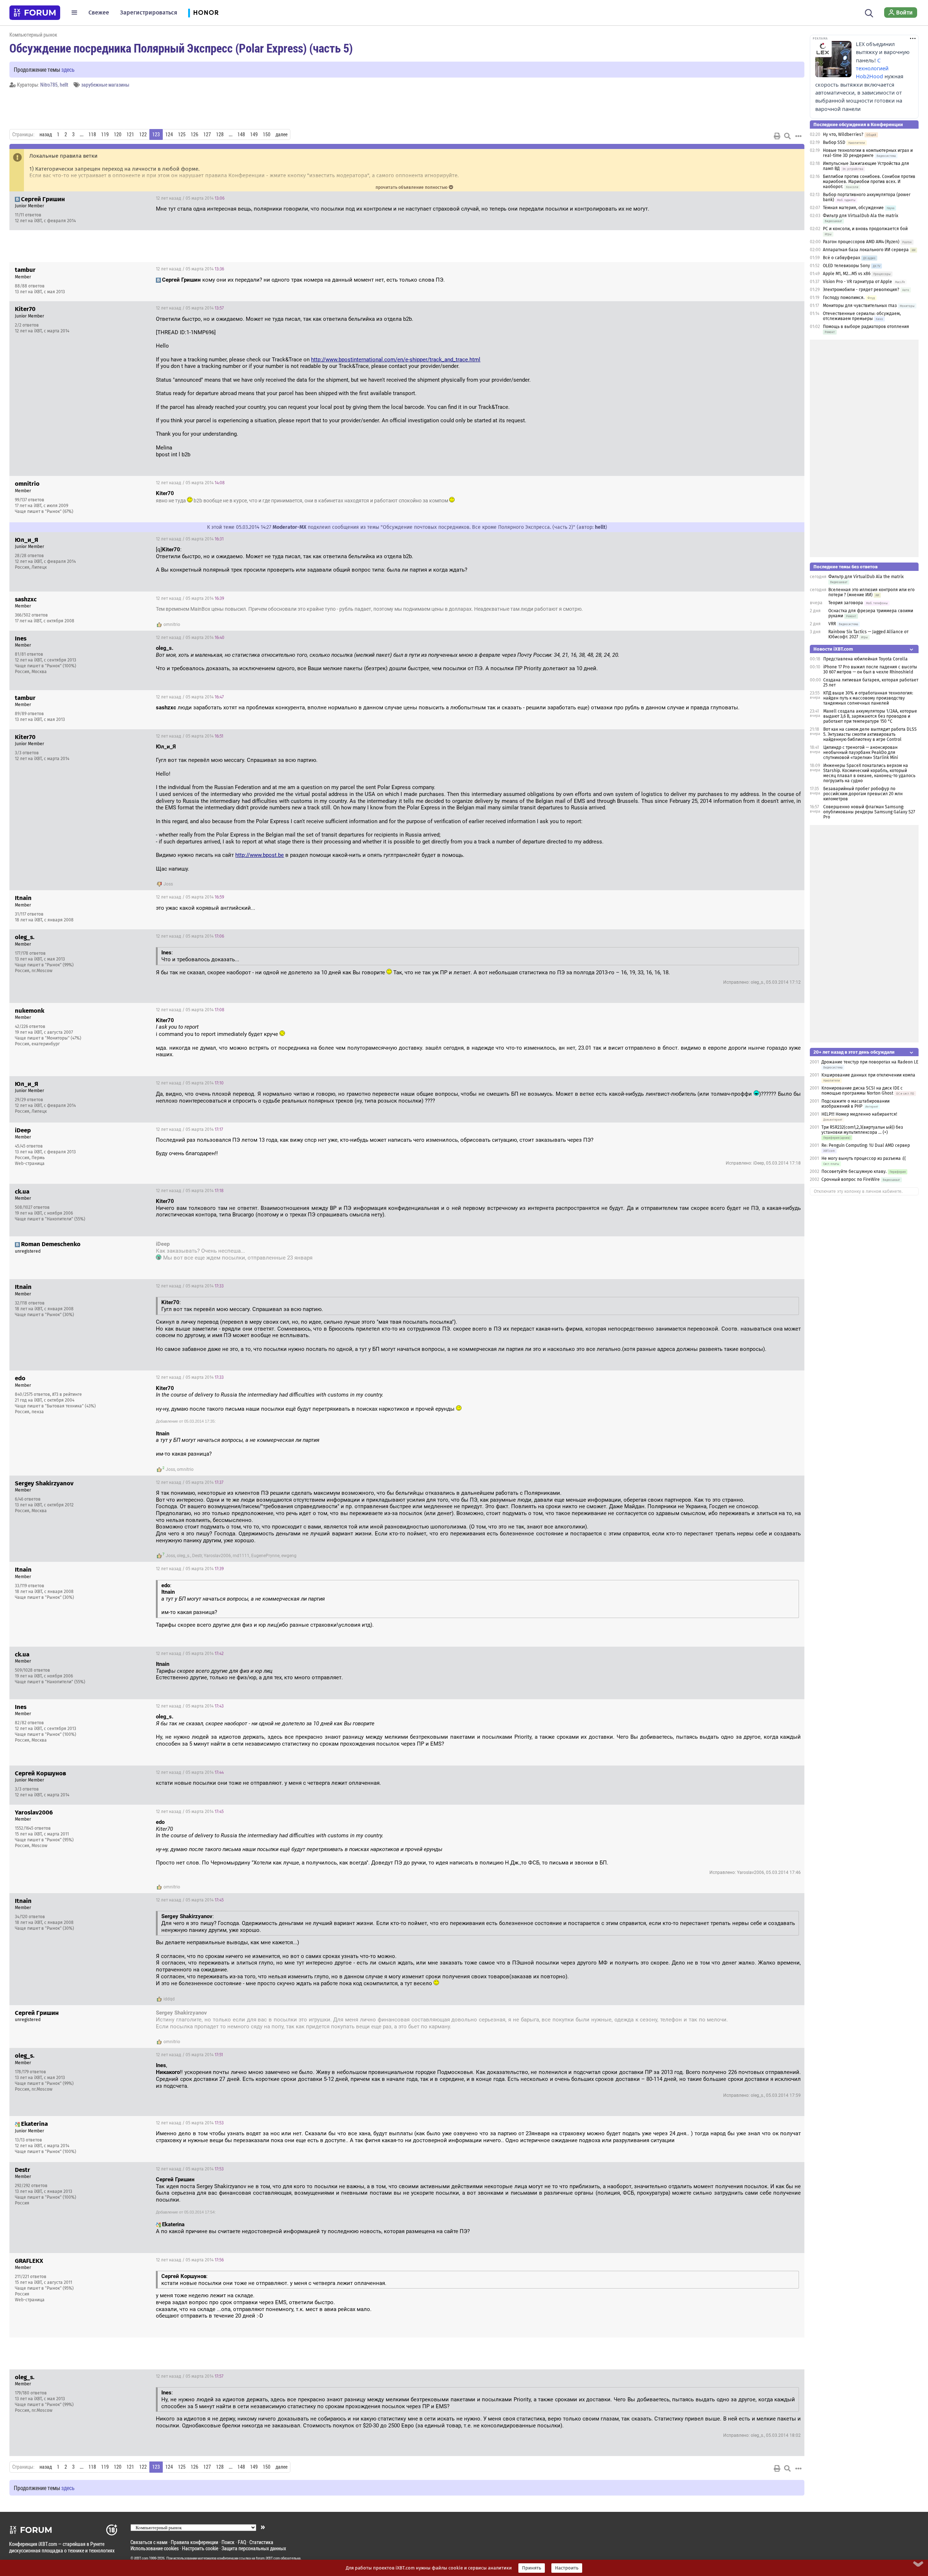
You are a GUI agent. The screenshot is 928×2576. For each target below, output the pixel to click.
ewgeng (289, 1556)
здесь (68, 69)
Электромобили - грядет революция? (861, 290)
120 (118, 134)
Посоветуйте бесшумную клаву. (854, 1171)
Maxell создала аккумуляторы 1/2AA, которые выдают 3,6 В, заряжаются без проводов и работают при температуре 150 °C (870, 716)
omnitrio (172, 625)
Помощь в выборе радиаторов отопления (866, 327)
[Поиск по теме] (787, 136)
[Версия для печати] (777, 136)
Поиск (228, 2542)
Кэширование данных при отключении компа (868, 1075)
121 (130, 134)
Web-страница (30, 1163)
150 (267, 134)
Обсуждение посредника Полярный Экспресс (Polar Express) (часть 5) (181, 48)
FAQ (242, 2542)
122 (143, 134)
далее (281, 134)
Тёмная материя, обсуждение (853, 208)
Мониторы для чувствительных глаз (860, 306)
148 (241, 134)
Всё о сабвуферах (842, 258)
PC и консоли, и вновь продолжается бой (865, 229)
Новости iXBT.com (833, 649)
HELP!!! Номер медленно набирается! (859, 1114)
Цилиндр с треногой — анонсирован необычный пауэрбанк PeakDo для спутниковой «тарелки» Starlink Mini (861, 752)
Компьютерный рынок (33, 35)
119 (105, 134)
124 (169, 134)
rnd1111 (241, 1556)
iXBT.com (141, 2558)
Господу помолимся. (844, 298)
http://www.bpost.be (260, 855)
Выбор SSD (834, 142)
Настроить (567, 2568)
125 (182, 134)
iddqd (169, 1999)
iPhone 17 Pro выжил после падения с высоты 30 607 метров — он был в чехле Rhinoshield (870, 669)
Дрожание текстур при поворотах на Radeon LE (870, 1062)
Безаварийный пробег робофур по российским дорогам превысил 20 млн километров (863, 794)
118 (92, 134)
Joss (168, 884)
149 (254, 134)
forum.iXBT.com (268, 2558)
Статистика (261, 2542)
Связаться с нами (149, 2542)
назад (46, 134)
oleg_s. (184, 1556)
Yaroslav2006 (217, 1556)
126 (194, 134)
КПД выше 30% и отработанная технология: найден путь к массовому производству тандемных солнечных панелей (868, 698)
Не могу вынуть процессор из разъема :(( (864, 1158)
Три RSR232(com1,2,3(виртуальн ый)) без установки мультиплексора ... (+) (862, 1130)
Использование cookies (155, 2548)
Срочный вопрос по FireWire (851, 1179)
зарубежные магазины (105, 85)
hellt (64, 85)
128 (220, 134)
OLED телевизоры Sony (846, 266)
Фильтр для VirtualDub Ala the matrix (861, 216)
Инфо (793, 198)
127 (207, 134)
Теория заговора (846, 603)
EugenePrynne (265, 1556)
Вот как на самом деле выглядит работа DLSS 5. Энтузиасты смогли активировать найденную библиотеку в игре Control (870, 734)
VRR (832, 624)
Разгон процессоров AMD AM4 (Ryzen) (861, 242)
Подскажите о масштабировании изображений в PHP (855, 1104)
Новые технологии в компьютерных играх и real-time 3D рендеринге (868, 153)
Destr (197, 1556)
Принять (532, 2568)
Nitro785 (49, 85)
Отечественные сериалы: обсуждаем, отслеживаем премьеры (862, 316)
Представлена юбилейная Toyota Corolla (865, 659)
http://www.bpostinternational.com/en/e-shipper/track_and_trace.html (396, 360)
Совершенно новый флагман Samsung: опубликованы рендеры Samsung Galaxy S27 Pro (869, 812)
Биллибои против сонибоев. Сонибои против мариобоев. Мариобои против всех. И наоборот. (869, 182)
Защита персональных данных (254, 2548)
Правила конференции (194, 2542)
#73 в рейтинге (67, 1394)
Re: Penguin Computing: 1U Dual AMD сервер (866, 1145)
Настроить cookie (200, 2548)
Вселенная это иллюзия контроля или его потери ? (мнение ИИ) (871, 592)
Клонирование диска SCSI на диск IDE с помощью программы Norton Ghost (862, 1091)
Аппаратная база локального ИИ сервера (866, 250)
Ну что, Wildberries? (843, 134)
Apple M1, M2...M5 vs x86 (847, 274)
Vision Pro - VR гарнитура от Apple (858, 282)
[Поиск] (869, 12)
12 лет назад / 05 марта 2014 (190, 198)
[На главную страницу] (35, 13)
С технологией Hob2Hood (872, 69)
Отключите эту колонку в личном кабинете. (858, 1191)
